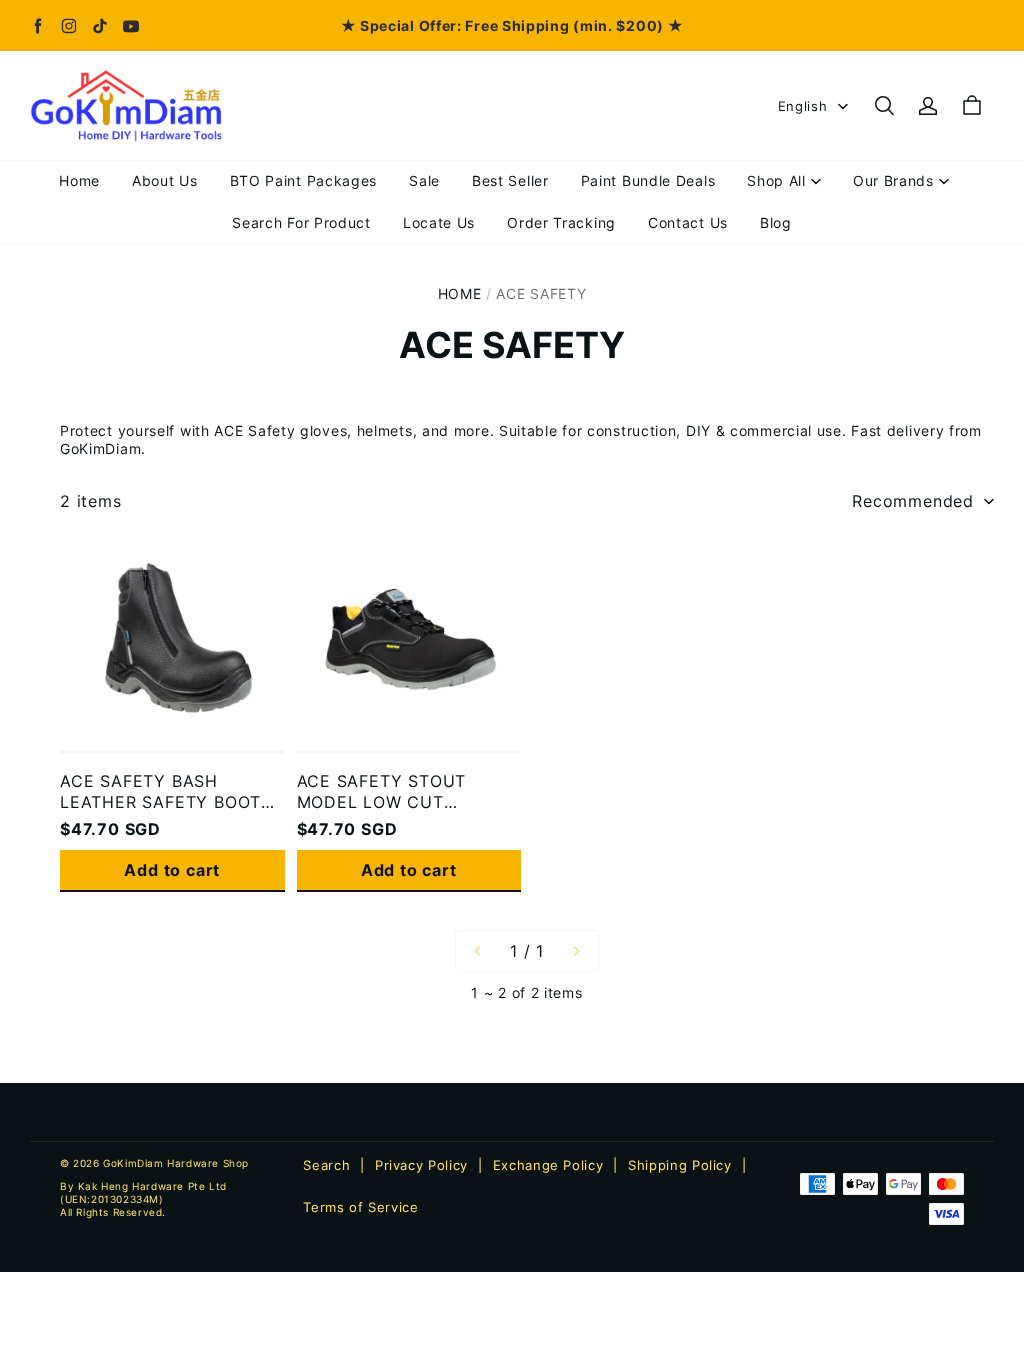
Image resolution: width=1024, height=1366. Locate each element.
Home (79, 180)
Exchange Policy (548, 1165)
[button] (884, 106)
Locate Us (439, 222)
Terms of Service (360, 1207)
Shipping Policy (680, 1165)
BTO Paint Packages (304, 180)
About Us (165, 180)
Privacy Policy (421, 1165)
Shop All (776, 180)
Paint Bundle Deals (648, 180)
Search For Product (301, 222)
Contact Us (688, 222)
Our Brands (893, 180)
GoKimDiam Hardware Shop (176, 1163)
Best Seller (510, 180)
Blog (776, 222)
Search (326, 1165)
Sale (424, 180)
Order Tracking (561, 222)
